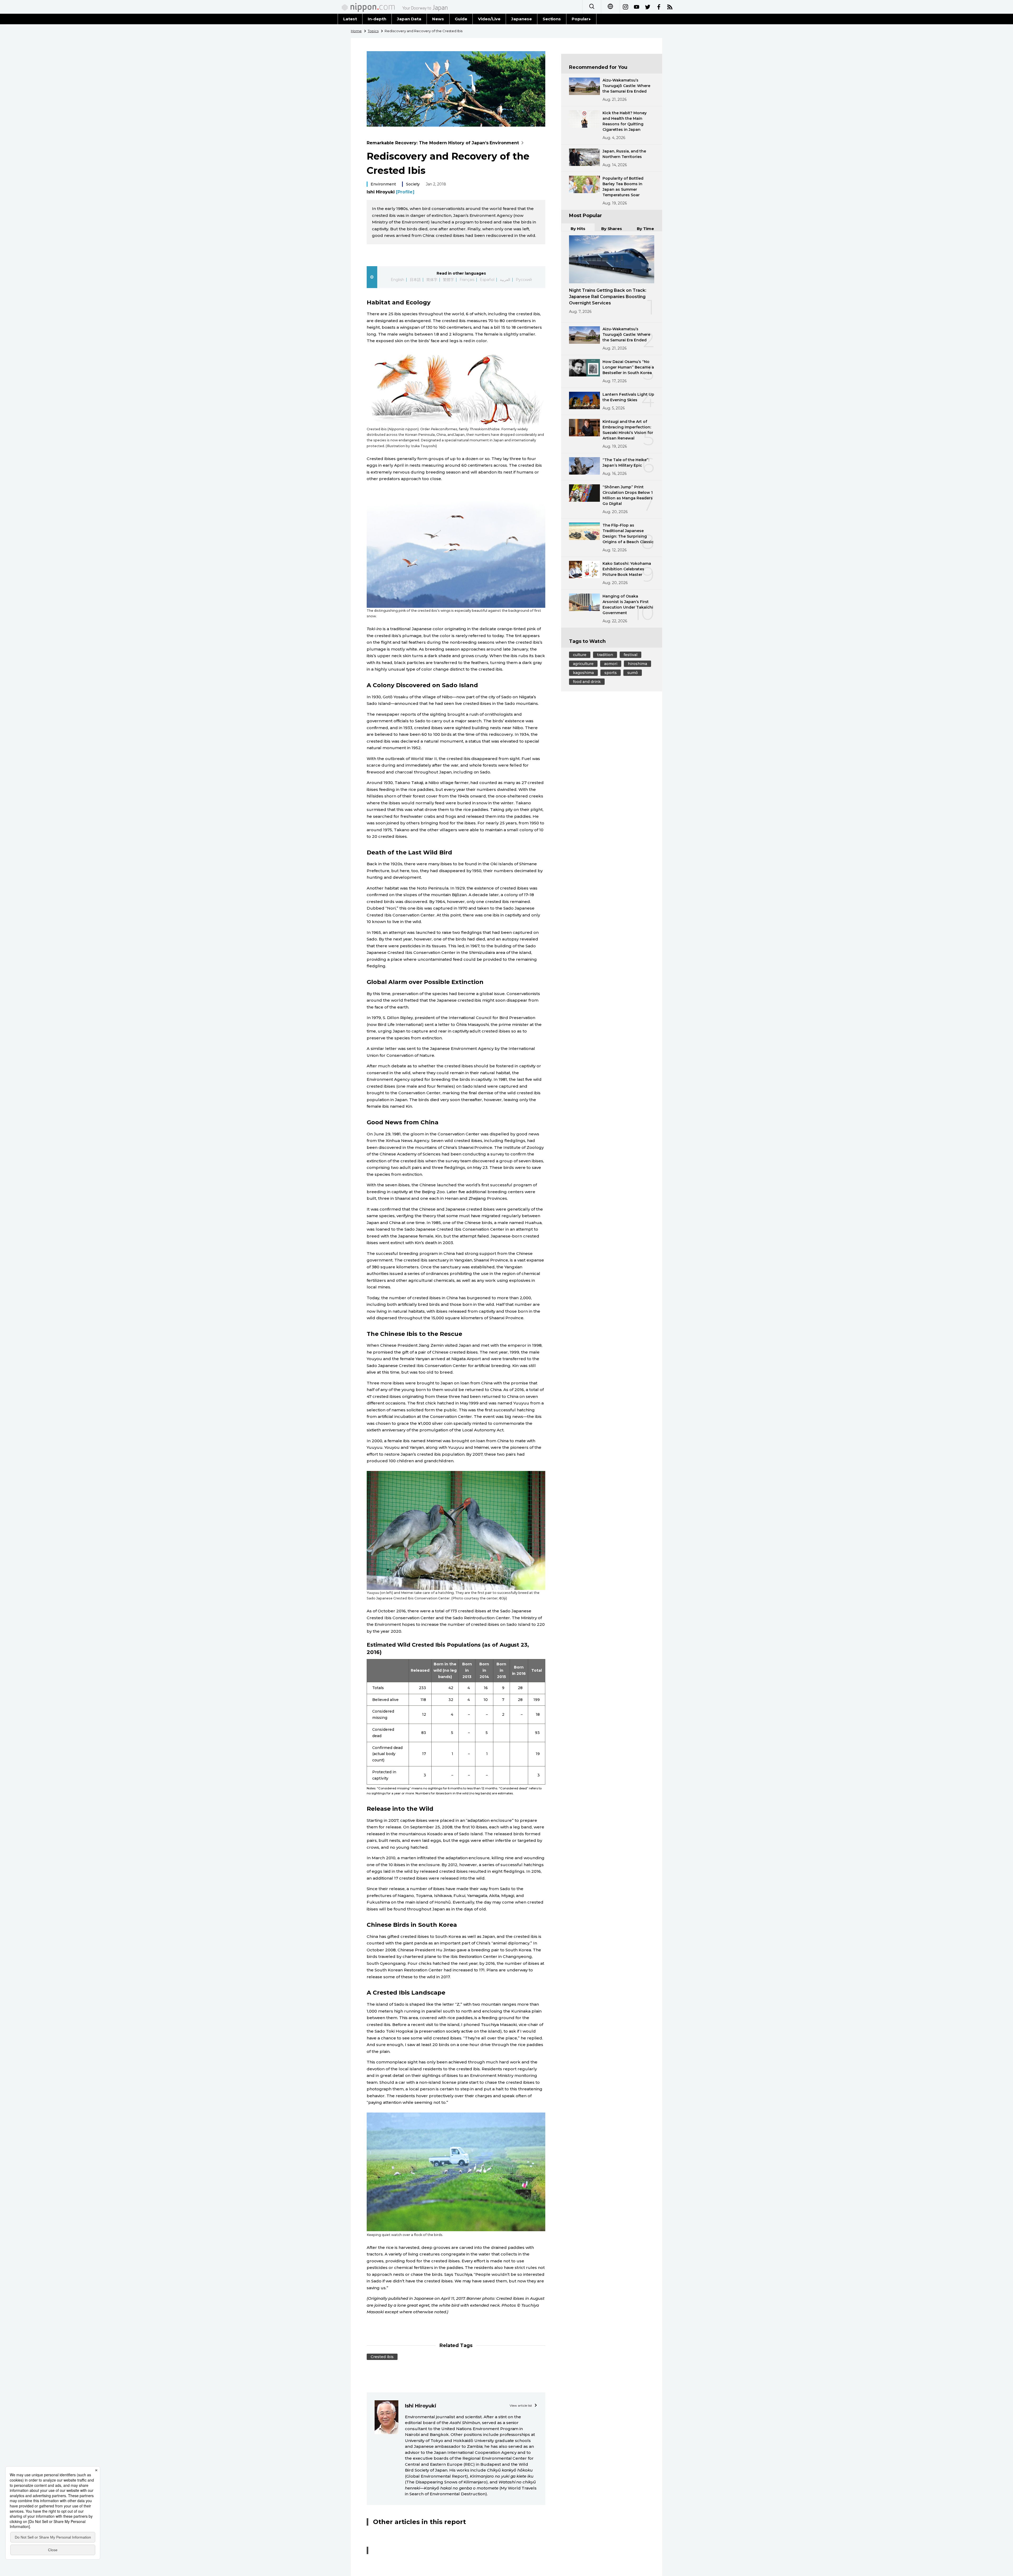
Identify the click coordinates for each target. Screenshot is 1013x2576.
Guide (461, 19)
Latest (350, 19)
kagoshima (583, 673)
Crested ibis (382, 2357)
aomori (611, 664)
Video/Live (489, 19)
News (438, 19)
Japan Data (409, 19)
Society (413, 184)
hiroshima (637, 664)
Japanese (522, 19)
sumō (633, 673)
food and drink (587, 682)
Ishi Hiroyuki (391, 192)
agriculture (583, 664)
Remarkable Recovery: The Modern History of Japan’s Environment (443, 143)
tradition (605, 655)
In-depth (377, 19)
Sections (552, 19)
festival (630, 655)
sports (611, 673)
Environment (383, 184)
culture (580, 655)
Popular (580, 19)
